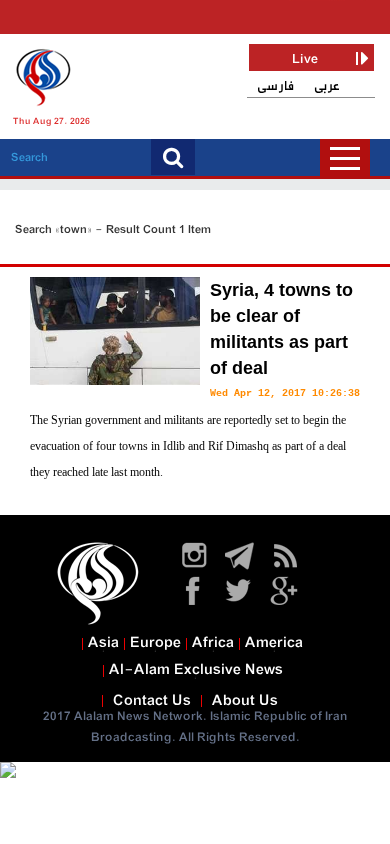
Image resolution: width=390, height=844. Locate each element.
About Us (245, 701)
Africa (213, 643)
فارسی (275, 86)
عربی (327, 86)
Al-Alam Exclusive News (196, 670)
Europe (155, 643)
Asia (103, 643)
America (274, 643)
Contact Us (152, 701)
